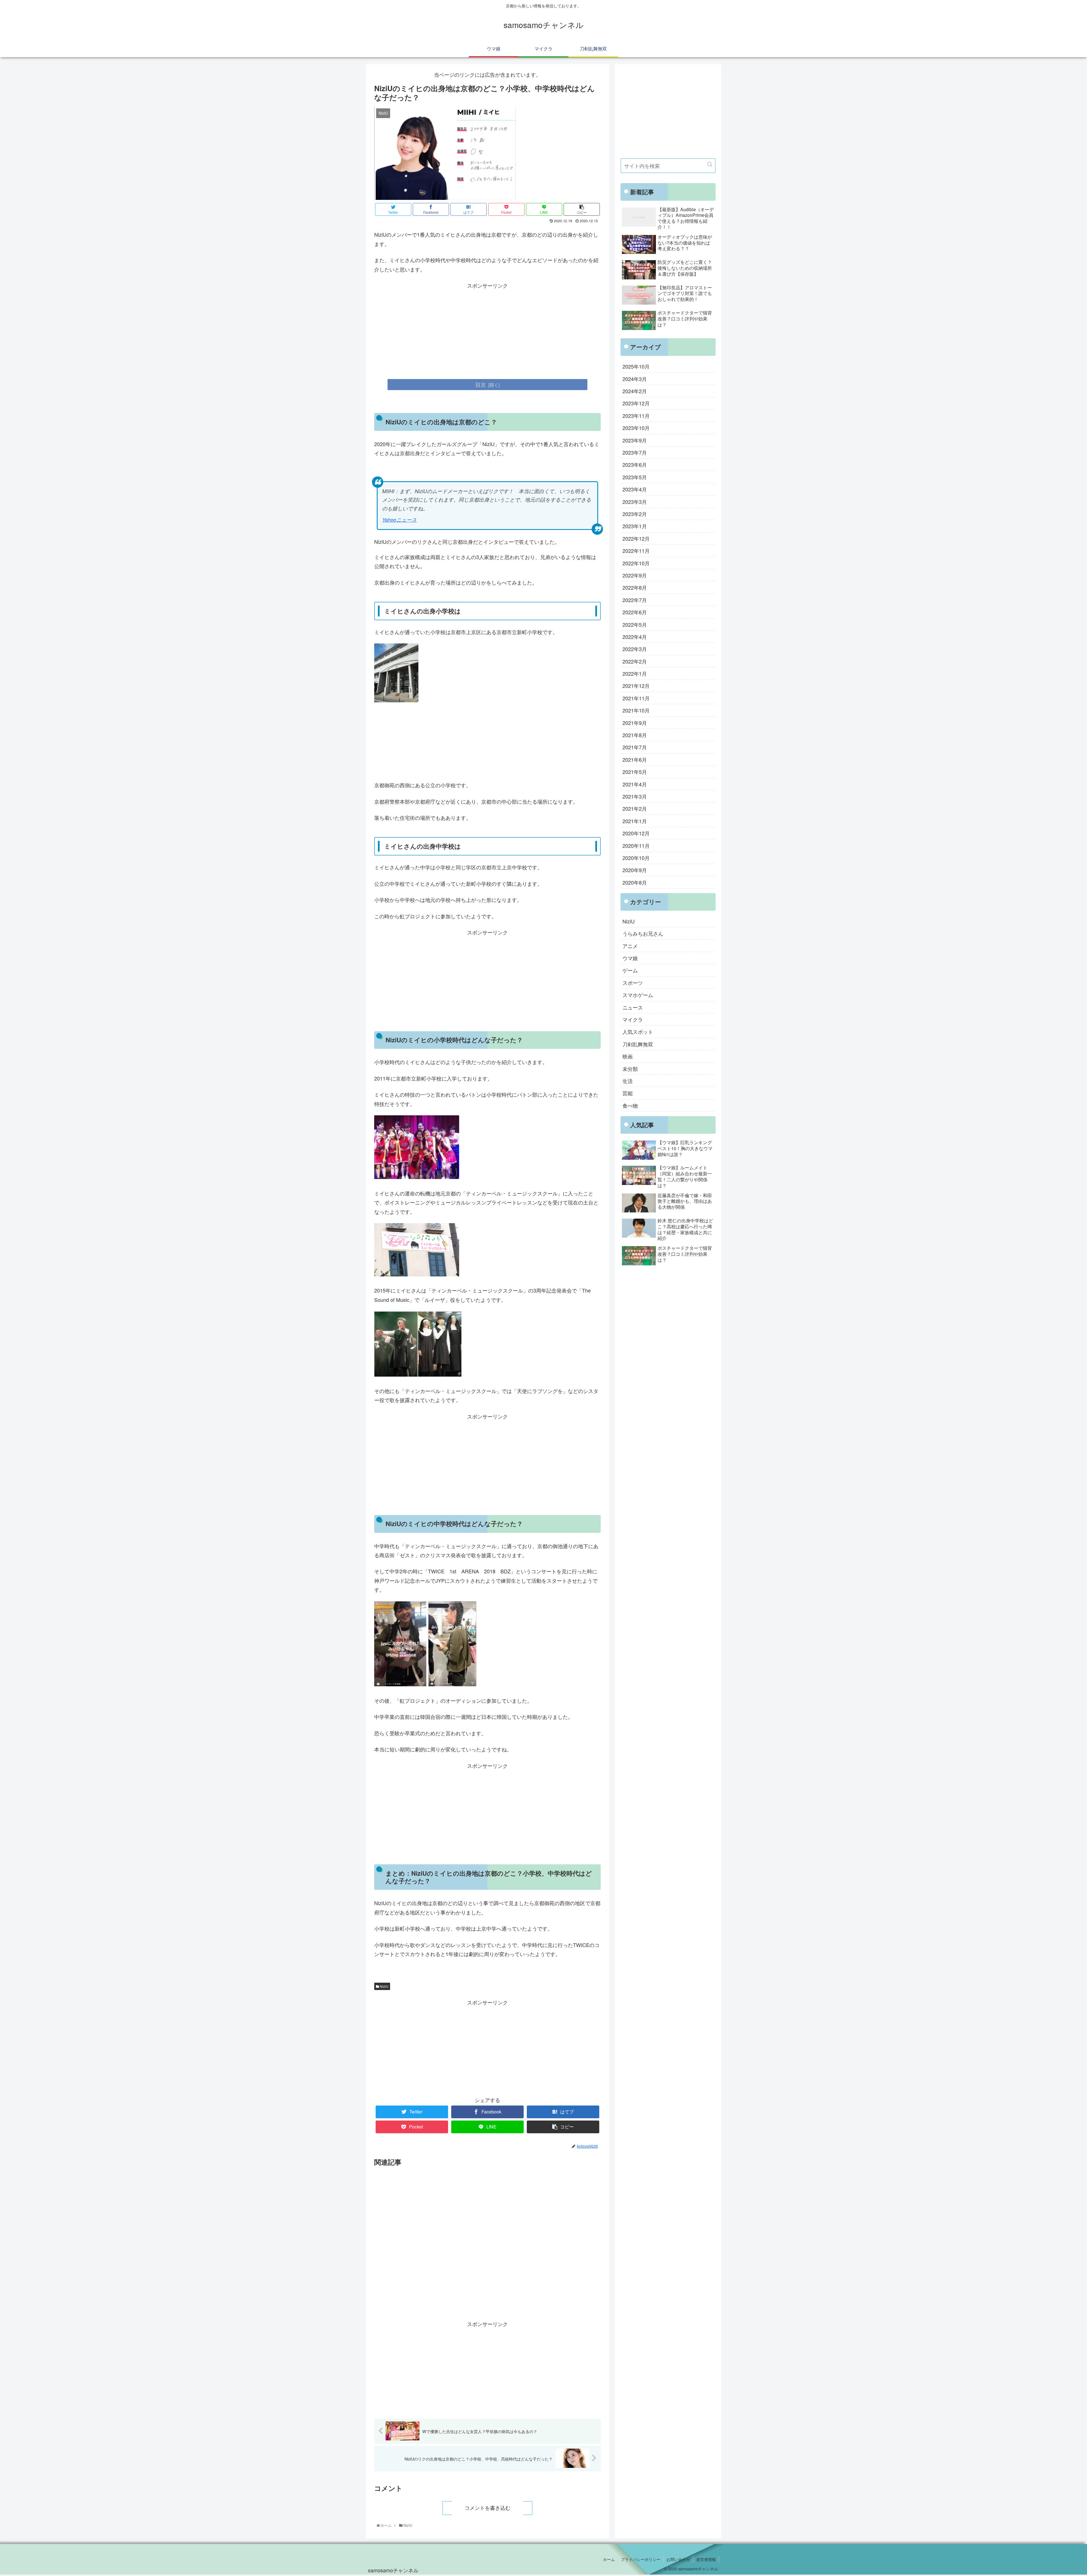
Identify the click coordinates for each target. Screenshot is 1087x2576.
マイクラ (633, 1019)
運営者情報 (706, 2559)
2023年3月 (635, 502)
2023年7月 (635, 452)
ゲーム (630, 970)
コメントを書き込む (487, 2508)
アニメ (630, 946)
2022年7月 (635, 600)
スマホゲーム (638, 995)
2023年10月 (636, 428)
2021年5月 (635, 772)
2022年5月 (635, 624)
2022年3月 (635, 649)
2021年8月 (635, 735)
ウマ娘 (630, 958)
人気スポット (638, 1032)
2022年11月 (636, 551)
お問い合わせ (678, 2559)
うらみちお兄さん (643, 933)
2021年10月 (636, 710)
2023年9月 (635, 440)
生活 (628, 1081)
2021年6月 (635, 759)
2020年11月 (636, 846)
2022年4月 (635, 637)
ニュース (633, 1007)
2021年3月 (635, 796)
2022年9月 (635, 575)
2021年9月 (635, 723)
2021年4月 (635, 784)
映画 (628, 1056)
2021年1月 (635, 821)
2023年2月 (635, 514)
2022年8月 (635, 587)
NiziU (384, 1986)
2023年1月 (635, 526)
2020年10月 (636, 858)
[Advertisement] (487, 330)
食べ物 (630, 1105)
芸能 (628, 1093)
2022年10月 (636, 563)
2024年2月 (635, 391)
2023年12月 (636, 403)
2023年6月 (635, 465)
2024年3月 (635, 379)
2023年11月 (636, 416)
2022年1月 (635, 673)
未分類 (630, 1069)
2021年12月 (636, 686)
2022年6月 (635, 612)
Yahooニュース (399, 520)
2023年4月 (635, 489)
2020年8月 (635, 882)
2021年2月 (635, 808)
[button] (710, 164)
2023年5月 (635, 477)
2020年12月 (636, 833)
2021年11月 (636, 698)
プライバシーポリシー (641, 2559)
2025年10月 (636, 366)
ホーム (609, 2559)
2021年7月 (635, 747)
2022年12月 (636, 538)
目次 (481, 384)
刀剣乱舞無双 (638, 1044)
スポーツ (633, 983)
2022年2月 (635, 661)
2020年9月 (635, 870)
